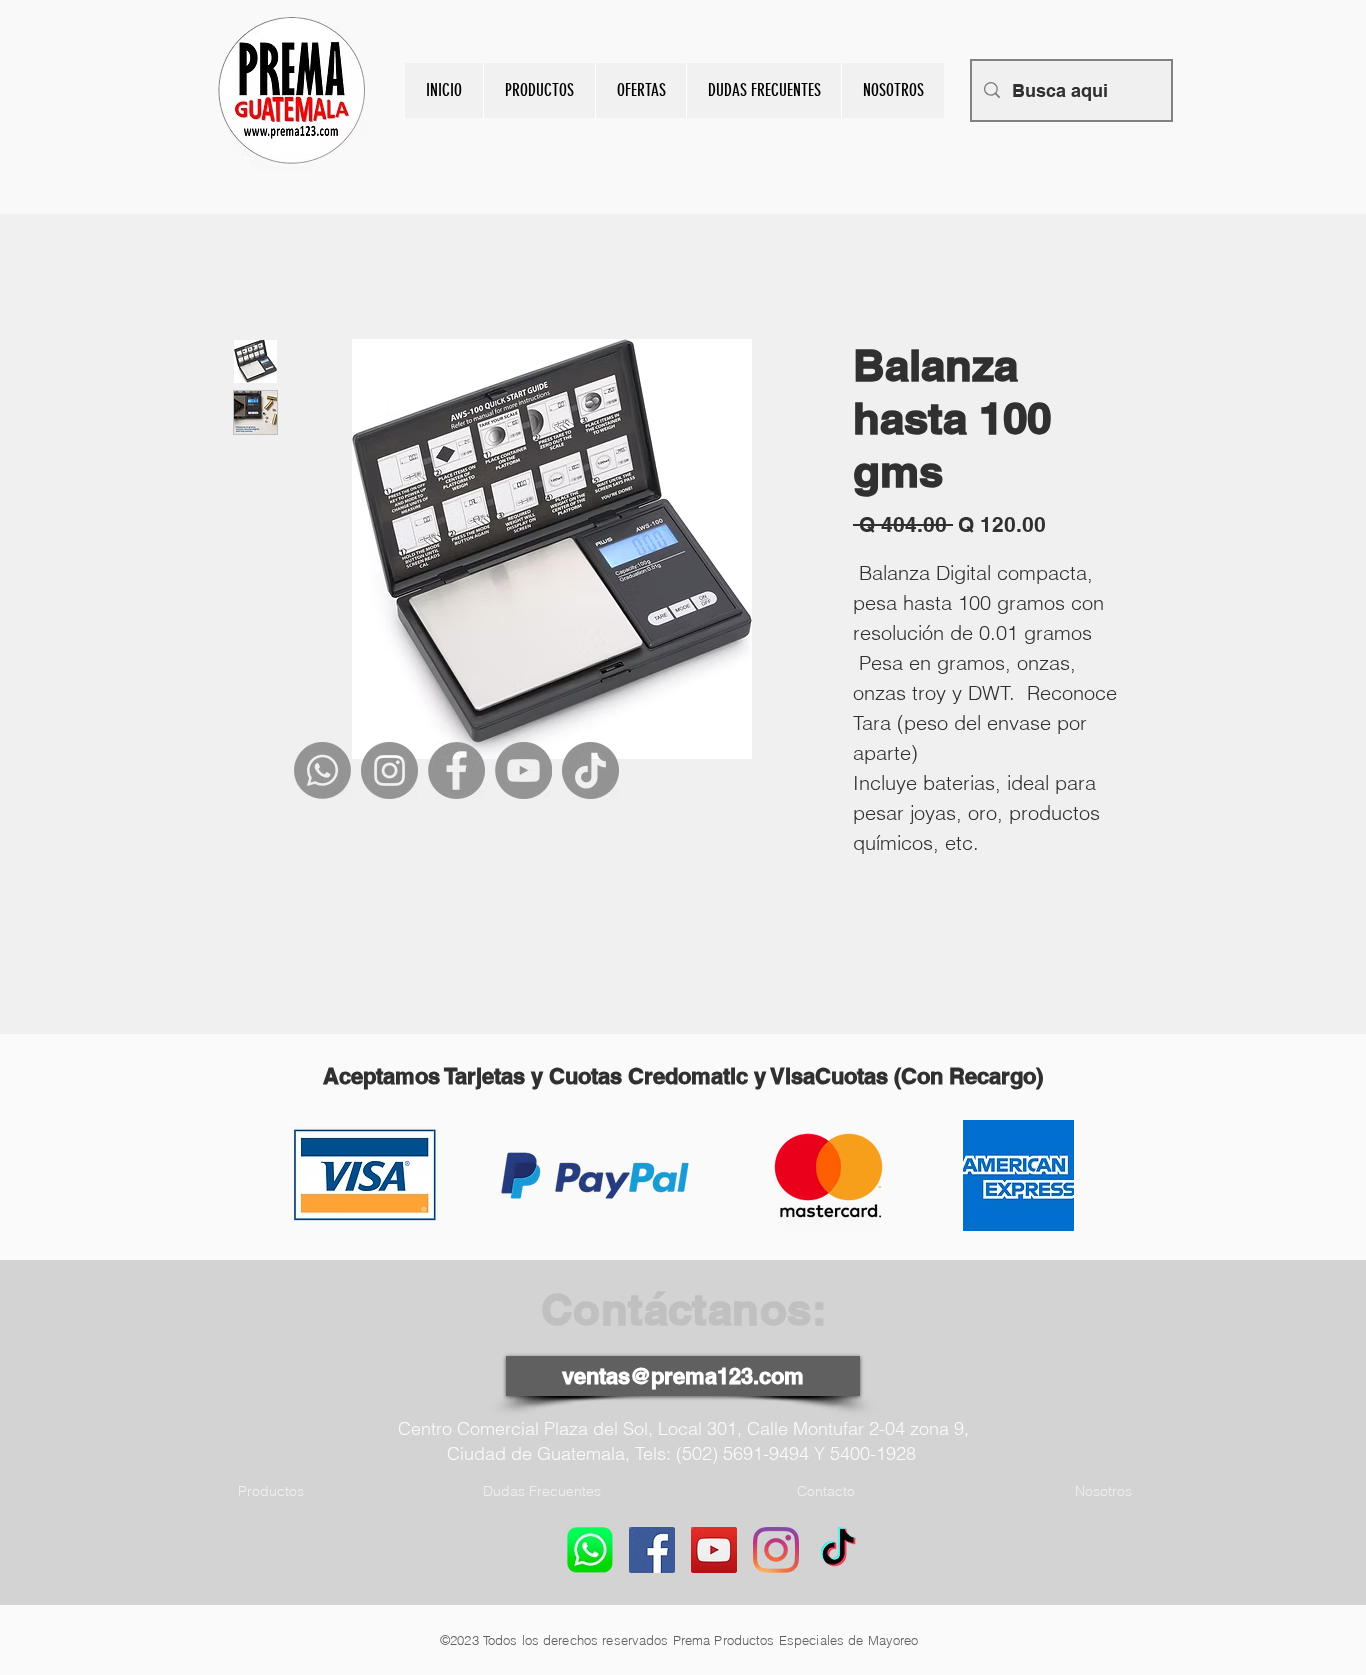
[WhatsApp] (590, 1550)
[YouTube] (523, 770)
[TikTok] (590, 770)
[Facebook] (456, 770)
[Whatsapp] (322, 770)
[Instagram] (389, 770)
